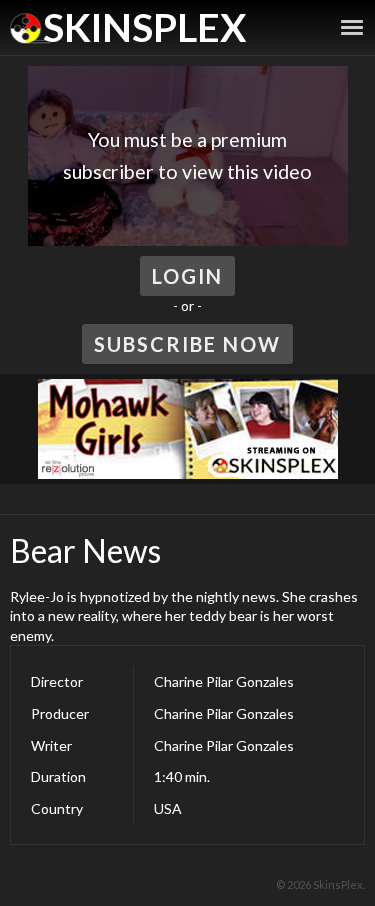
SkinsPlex (144, 27)
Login (187, 276)
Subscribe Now (187, 344)
